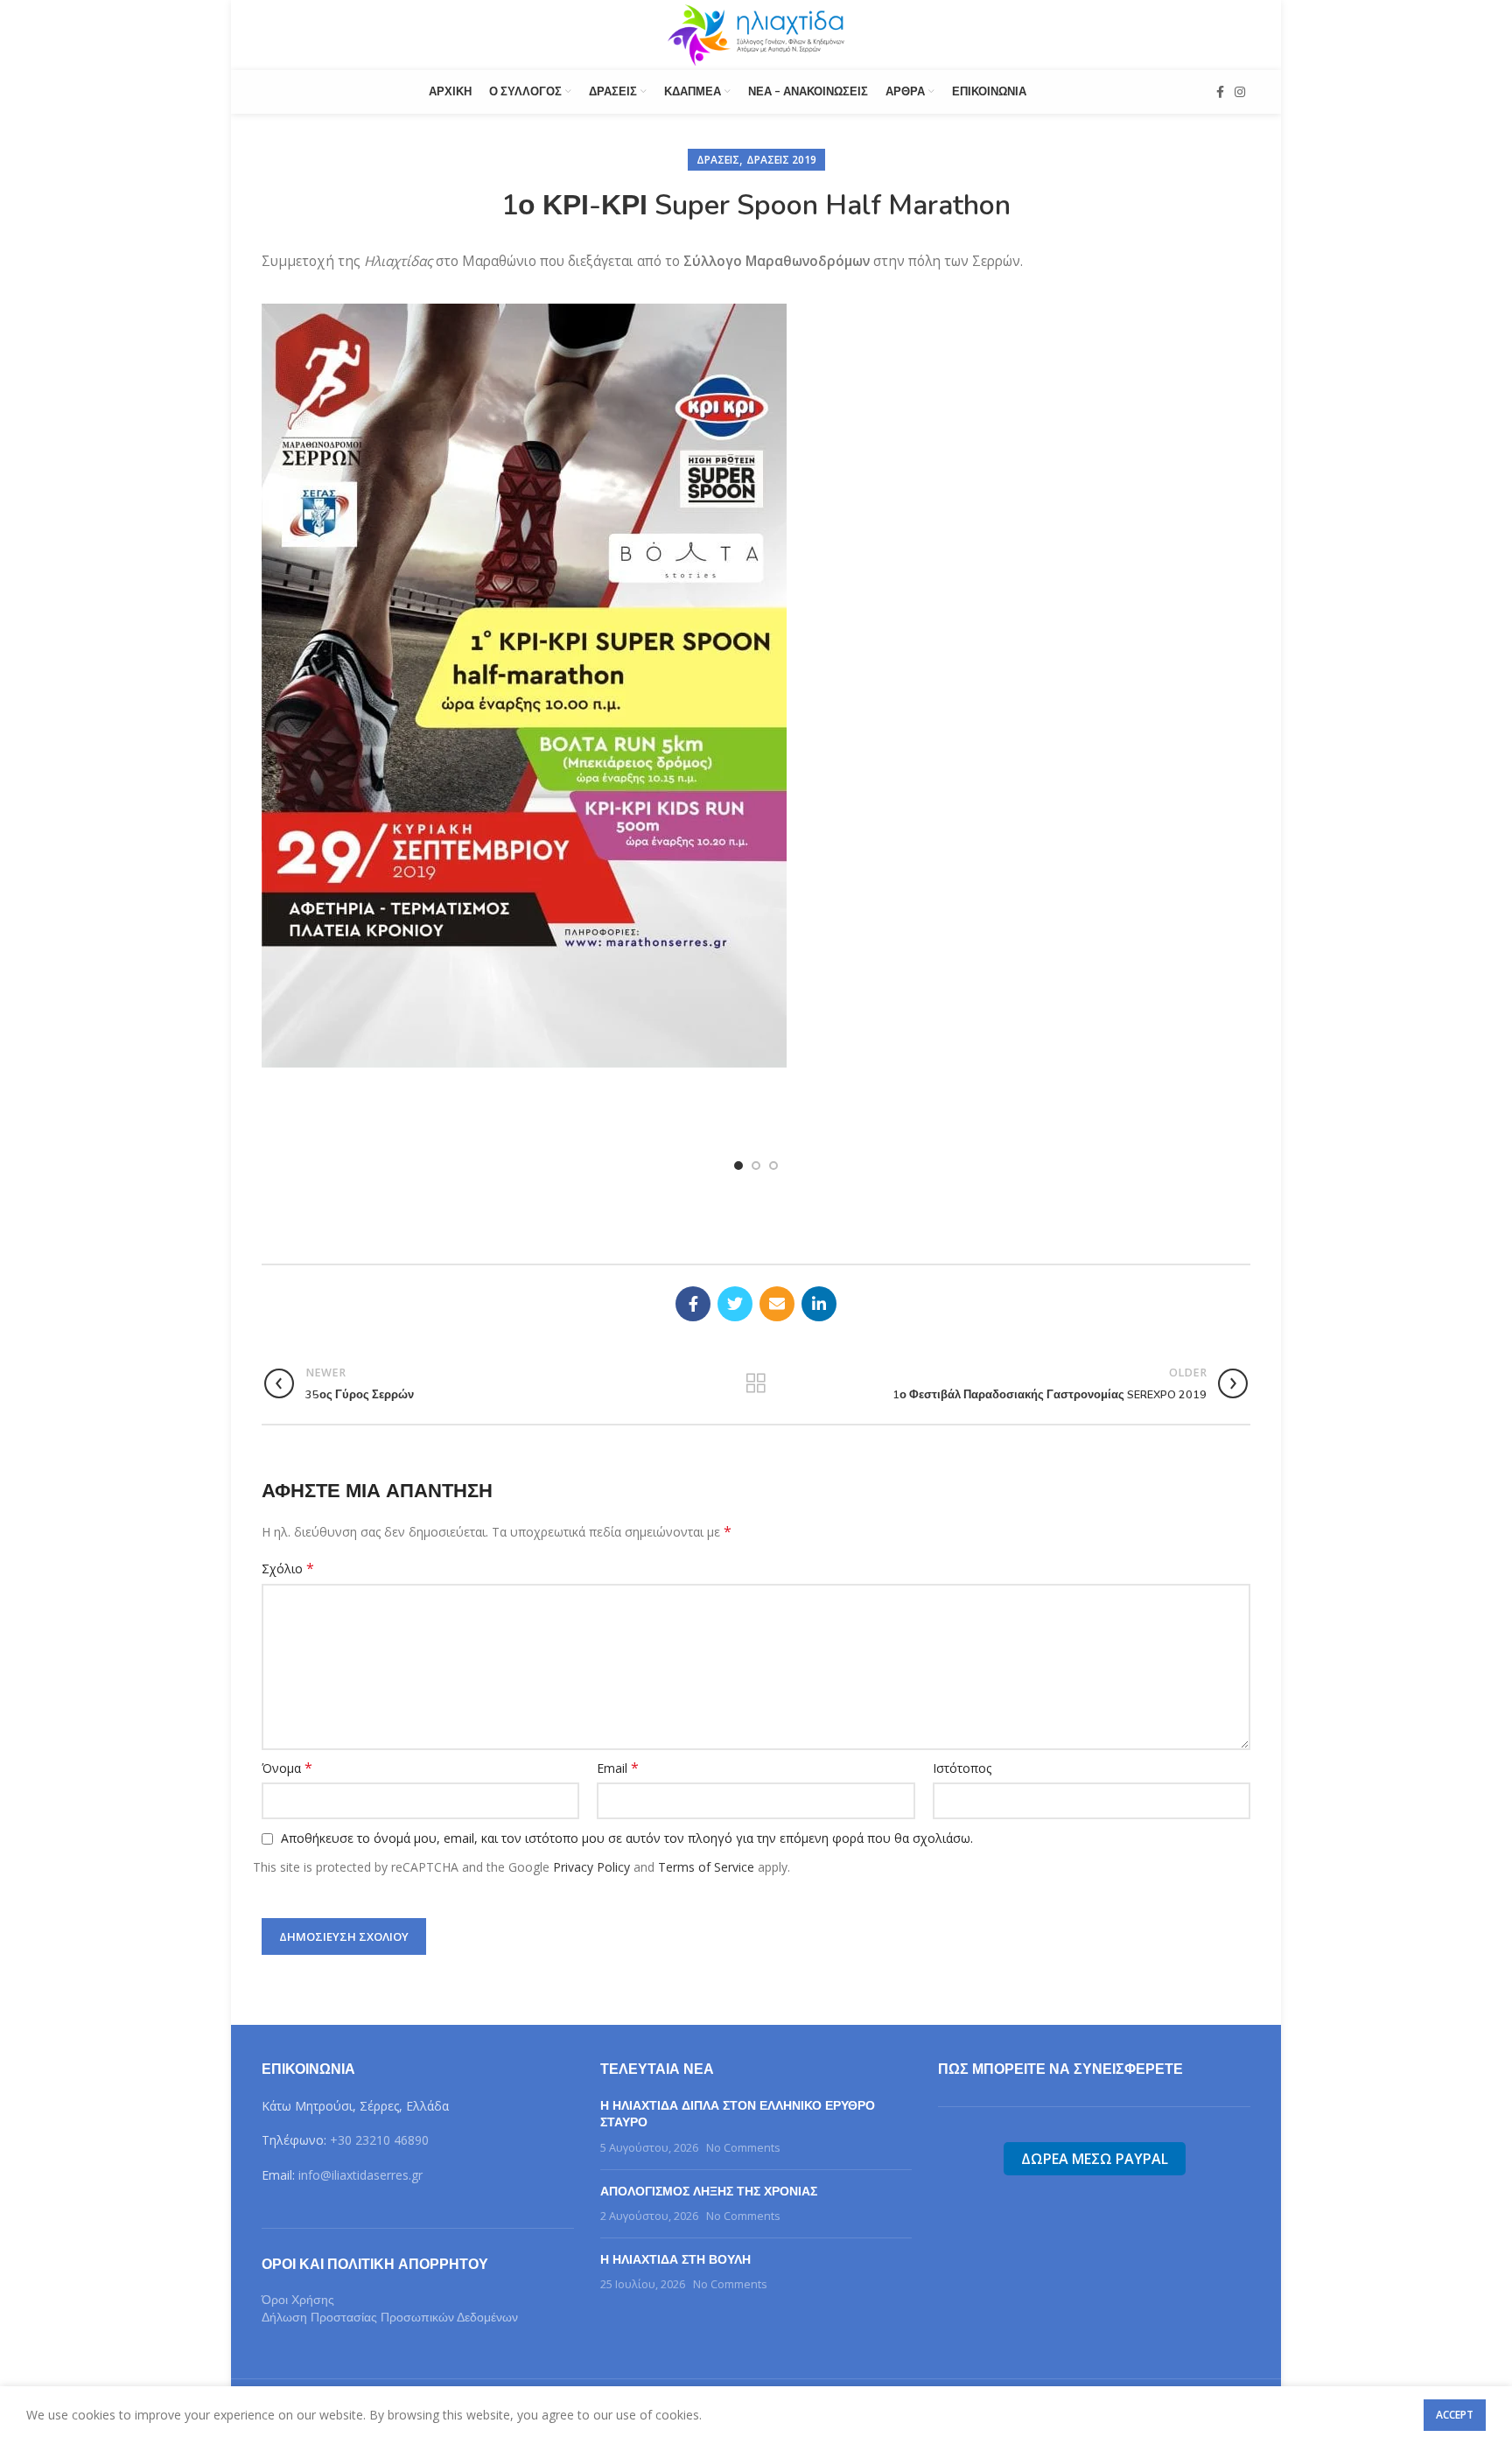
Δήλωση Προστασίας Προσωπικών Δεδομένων (390, 2317)
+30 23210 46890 (379, 2140)
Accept (1455, 2415)
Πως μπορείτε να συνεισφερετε (1060, 2069)
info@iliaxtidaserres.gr (360, 2175)
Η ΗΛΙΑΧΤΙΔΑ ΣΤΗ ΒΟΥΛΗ (675, 2260)
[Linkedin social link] (819, 1304)
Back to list (756, 1383)
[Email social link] (777, 1304)
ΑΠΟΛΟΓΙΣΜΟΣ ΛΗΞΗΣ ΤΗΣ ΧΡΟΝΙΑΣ (709, 2192)
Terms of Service (706, 1867)
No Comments (743, 2148)
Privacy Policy (591, 1867)
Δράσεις (718, 160)
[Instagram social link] (1240, 92)
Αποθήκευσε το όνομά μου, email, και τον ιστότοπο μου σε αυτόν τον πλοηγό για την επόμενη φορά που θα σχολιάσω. (627, 1838)
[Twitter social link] (735, 1304)
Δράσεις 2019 (781, 160)
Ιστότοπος (962, 1768)
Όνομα (287, 1768)
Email (618, 1768)
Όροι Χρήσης (298, 2300)
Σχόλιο (288, 1569)
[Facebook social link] (1220, 92)
